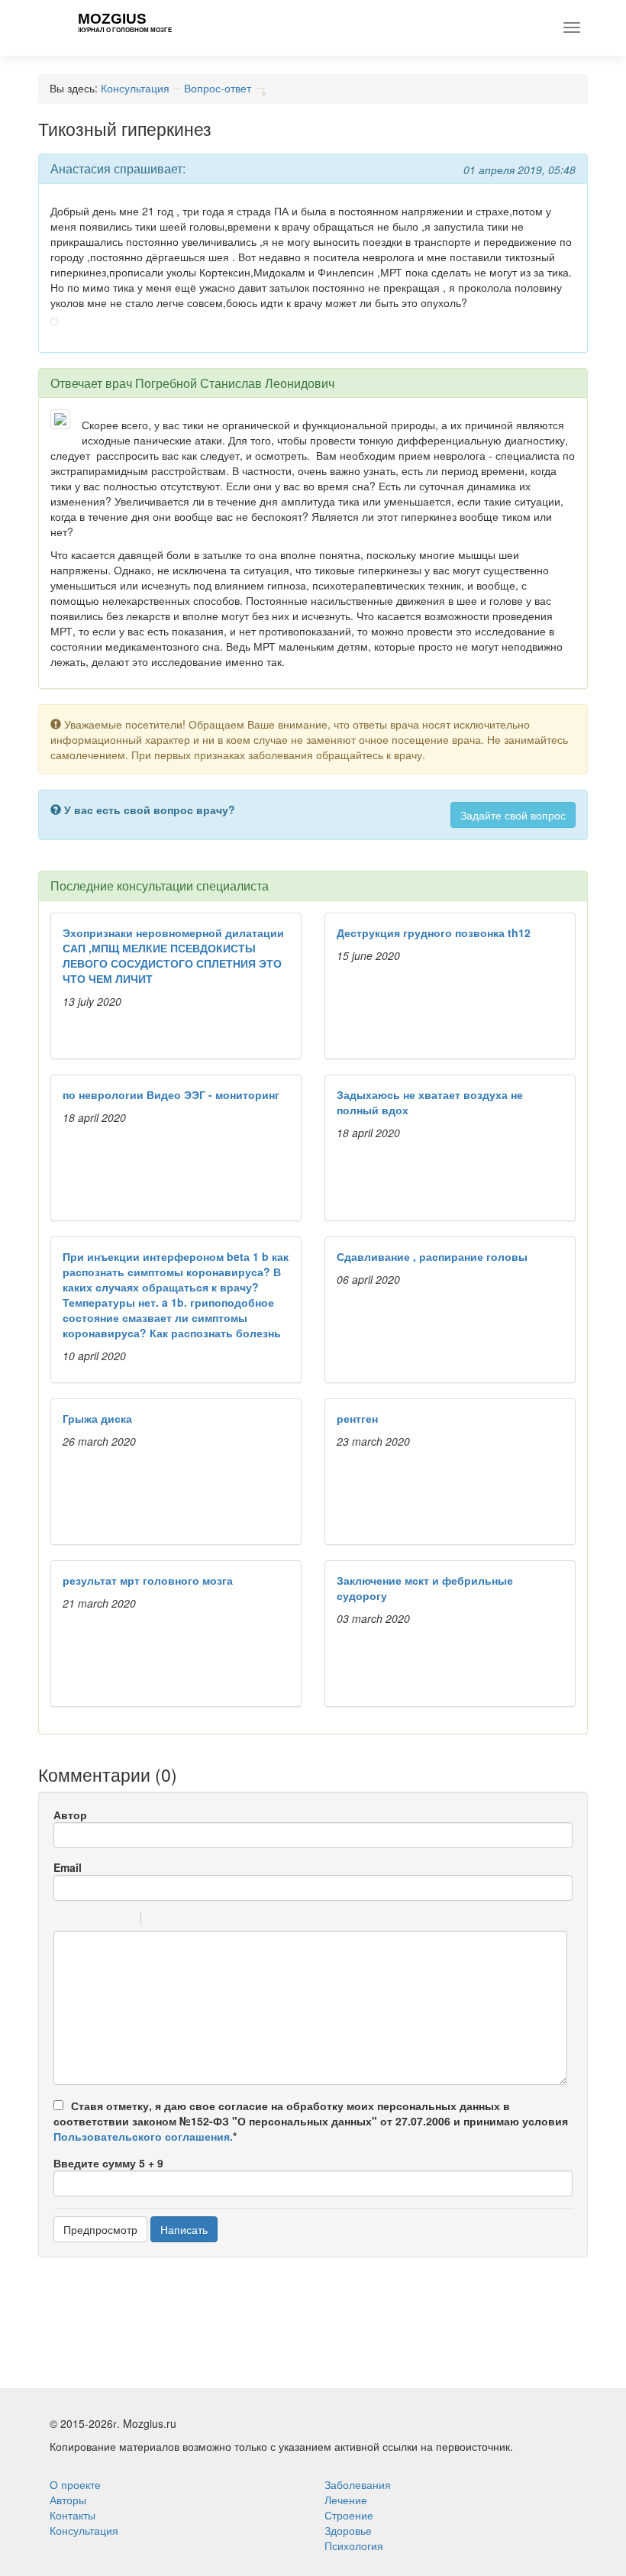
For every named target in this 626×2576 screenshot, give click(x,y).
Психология (354, 2545)
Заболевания (358, 2484)
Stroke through (123, 1921)
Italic (83, 1921)
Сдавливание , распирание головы (432, 1256)
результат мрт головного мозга (148, 1580)
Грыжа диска (97, 1418)
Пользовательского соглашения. (143, 2136)
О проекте (75, 2484)
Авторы (68, 2500)
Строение (349, 2515)
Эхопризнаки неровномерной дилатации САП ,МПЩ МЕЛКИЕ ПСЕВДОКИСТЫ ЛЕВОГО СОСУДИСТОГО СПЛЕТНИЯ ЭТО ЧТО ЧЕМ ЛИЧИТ (173, 955)
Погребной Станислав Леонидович (235, 383)
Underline (103, 1921)
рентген (357, 1418)
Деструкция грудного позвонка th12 (434, 932)
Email (68, 1867)
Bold (63, 1921)
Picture (218, 1921)
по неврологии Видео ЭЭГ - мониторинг (171, 1094)
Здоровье (348, 2530)
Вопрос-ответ (218, 88)
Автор (70, 1815)
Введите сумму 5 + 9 (108, 2163)
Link (198, 1921)
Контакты (73, 2515)
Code (179, 1921)
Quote (159, 1921)
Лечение (346, 2500)
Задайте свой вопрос (513, 815)
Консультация (135, 88)
